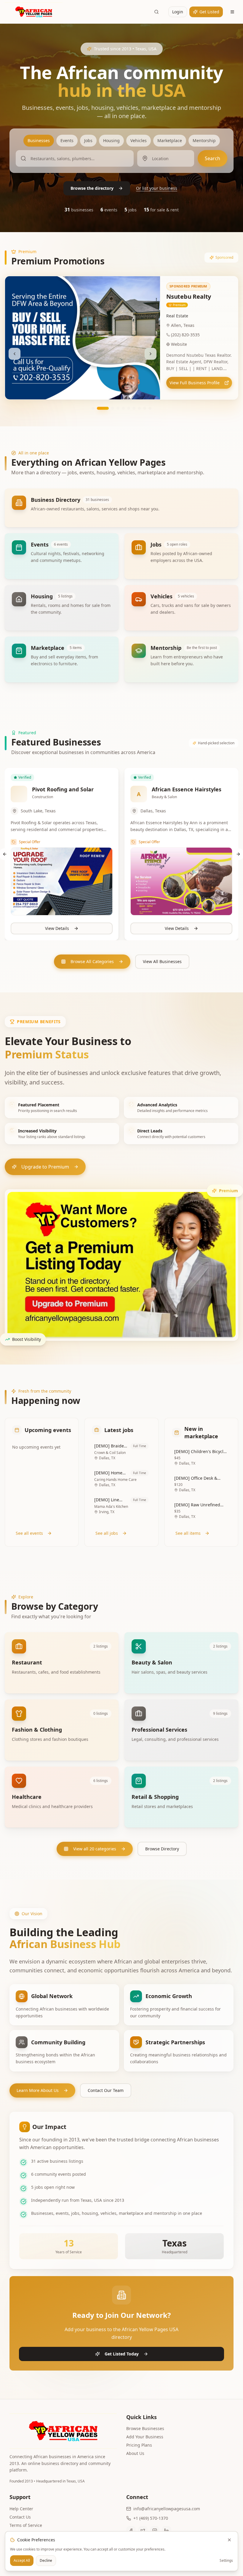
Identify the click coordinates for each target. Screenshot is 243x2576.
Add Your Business (145, 2437)
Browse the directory (92, 188)
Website (179, 344)
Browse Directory (162, 1849)
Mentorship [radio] (204, 140)
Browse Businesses (145, 2428)
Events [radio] (67, 140)
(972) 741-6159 (185, 335)
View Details (57, 928)
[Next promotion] (151, 347)
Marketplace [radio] (170, 140)
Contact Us (20, 2517)
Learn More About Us (38, 2090)
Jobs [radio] (88, 140)
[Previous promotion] (15, 347)
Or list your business (157, 188)
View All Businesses (162, 961)
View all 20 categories (95, 1849)
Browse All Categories (92, 961)
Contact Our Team (106, 2090)
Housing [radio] (111, 140)
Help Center (21, 2509)
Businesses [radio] (39, 140)
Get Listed (209, 12)
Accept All (22, 2560)
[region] (121, 338)
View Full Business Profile (195, 383)
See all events (29, 1533)
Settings (226, 2561)
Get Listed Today (122, 2354)
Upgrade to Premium (45, 1167)
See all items (188, 1533)
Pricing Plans (139, 2445)
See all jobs (107, 1533)
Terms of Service (26, 2525)
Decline (46, 2560)
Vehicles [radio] (139, 140)
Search (212, 158)
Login (178, 12)
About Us (135, 2453)
